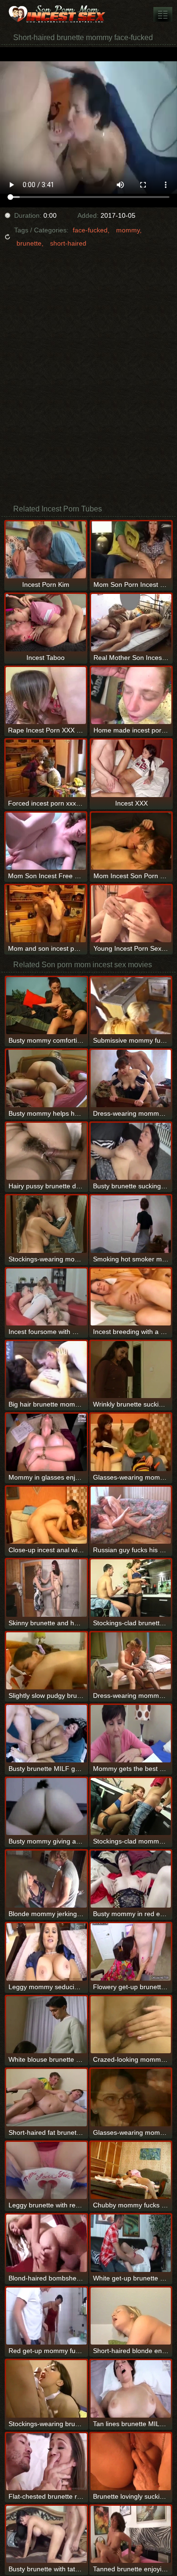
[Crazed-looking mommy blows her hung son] (131, 2025)
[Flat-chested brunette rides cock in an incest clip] (46, 2462)
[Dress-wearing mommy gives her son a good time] (131, 1661)
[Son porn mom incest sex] (57, 14)
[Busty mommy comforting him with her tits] (46, 1006)
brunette (29, 243)
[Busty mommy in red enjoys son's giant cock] (131, 1879)
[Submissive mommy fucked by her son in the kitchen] (131, 1006)
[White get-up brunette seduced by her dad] (131, 2243)
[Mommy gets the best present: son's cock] (131, 1733)
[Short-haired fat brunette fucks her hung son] (46, 2097)
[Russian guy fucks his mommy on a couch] (131, 1515)
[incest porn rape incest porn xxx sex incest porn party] (163, 14)
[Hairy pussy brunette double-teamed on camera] (46, 1151)
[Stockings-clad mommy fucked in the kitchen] (131, 1806)
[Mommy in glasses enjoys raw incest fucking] (46, 1442)
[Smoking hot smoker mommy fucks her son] (131, 1224)
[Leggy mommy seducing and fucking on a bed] (46, 1952)
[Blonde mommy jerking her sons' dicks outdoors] (46, 1879)
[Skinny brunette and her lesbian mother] (46, 1588)
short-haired (68, 243)
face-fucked (90, 230)
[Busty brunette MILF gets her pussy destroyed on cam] (46, 1733)
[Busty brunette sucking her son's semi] (131, 1151)
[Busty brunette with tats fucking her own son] (46, 2534)
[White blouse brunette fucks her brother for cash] (46, 2025)
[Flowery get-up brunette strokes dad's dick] (131, 1952)
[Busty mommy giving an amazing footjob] (46, 1806)
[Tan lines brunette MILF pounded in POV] (131, 2389)
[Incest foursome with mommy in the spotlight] (46, 1297)
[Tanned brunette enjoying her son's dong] (131, 2534)
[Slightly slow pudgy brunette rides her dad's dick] (46, 1661)
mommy (128, 230)
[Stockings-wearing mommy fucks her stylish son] (46, 1224)
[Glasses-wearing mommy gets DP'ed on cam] (131, 2097)
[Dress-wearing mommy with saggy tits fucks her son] (131, 1078)
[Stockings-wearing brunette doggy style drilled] (46, 2389)
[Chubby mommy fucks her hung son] (131, 2170)
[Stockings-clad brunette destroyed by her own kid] (131, 1588)
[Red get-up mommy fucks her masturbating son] (46, 2316)
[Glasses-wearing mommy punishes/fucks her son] (131, 1442)
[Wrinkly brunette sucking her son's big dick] (131, 1370)
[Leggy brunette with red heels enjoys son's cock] (46, 2170)
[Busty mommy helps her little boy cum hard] (46, 1078)
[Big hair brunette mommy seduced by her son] (46, 1370)
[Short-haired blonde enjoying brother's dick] (131, 2316)
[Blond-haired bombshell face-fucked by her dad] (46, 2243)
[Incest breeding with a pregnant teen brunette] (131, 1297)
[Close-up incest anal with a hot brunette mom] (46, 1515)
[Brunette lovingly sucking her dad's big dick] (131, 2462)
